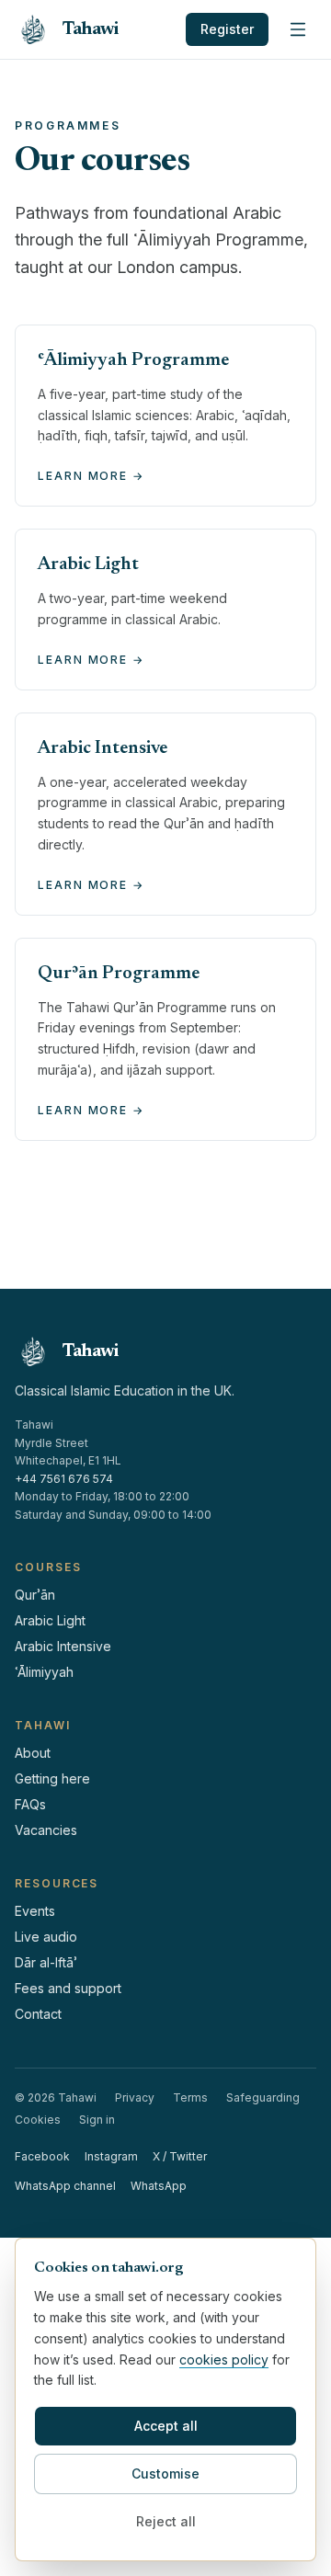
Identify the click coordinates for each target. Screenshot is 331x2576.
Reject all (166, 2521)
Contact (38, 2014)
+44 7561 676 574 (64, 1479)
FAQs (30, 1804)
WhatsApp (159, 2186)
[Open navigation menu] (298, 29)
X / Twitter (180, 2156)
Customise (165, 2473)
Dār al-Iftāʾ (46, 1962)
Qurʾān (35, 1595)
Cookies (38, 2120)
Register (227, 29)
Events (35, 1911)
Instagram (111, 2156)
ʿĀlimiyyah (44, 1672)
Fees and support (68, 1988)
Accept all (166, 2426)
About (33, 1753)
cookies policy (224, 2359)
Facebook (42, 2156)
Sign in (97, 2120)
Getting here (52, 1778)
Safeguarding (263, 2097)
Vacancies (46, 1830)
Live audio (46, 1937)
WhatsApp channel (65, 2186)
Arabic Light (50, 1620)
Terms (190, 2097)
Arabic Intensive (63, 1646)
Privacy (135, 2097)
